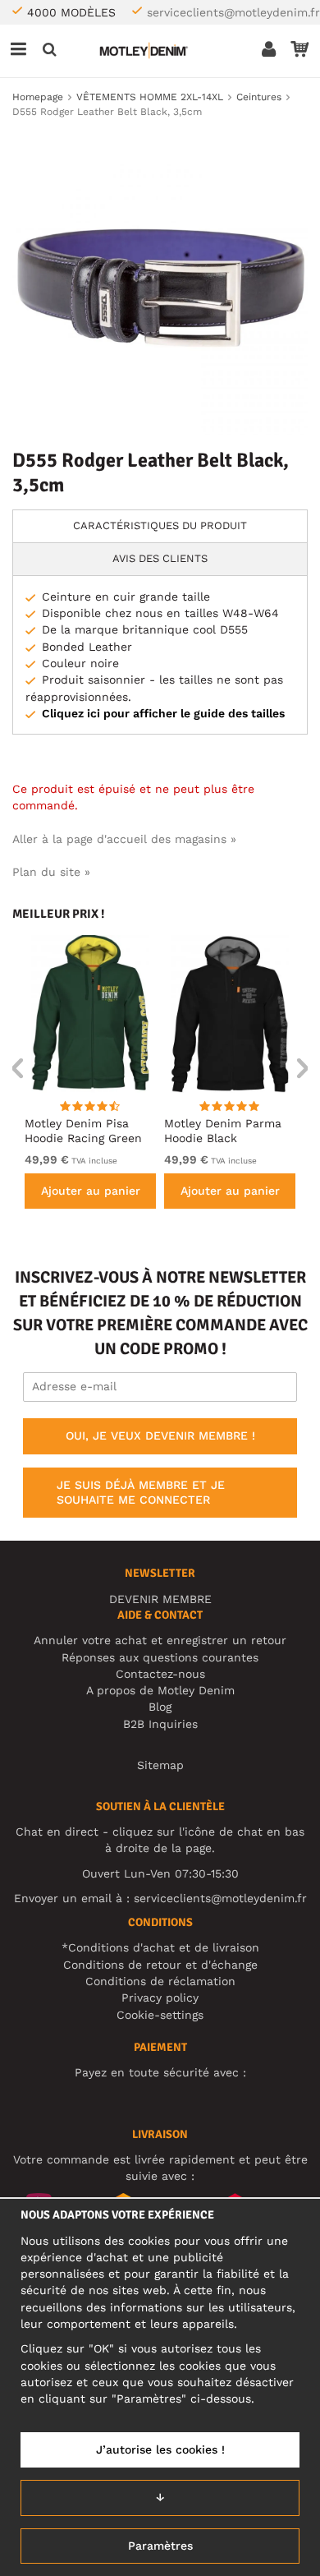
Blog (160, 1707)
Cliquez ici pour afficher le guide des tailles (163, 713)
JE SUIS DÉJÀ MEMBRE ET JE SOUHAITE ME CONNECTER (141, 1492)
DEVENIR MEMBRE (160, 1599)
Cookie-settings (160, 2015)
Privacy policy (160, 1998)
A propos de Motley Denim (160, 1690)
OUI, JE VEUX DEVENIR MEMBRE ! (160, 1435)
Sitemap (160, 1765)
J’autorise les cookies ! (160, 2449)
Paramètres (160, 2546)
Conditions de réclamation (160, 1981)
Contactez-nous (160, 1674)
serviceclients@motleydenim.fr (233, 12)
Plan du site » (51, 872)
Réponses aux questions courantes (160, 1657)
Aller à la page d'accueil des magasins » (124, 839)
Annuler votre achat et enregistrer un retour (160, 1640)
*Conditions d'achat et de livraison (160, 1947)
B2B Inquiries (160, 1724)
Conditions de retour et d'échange (160, 1965)
